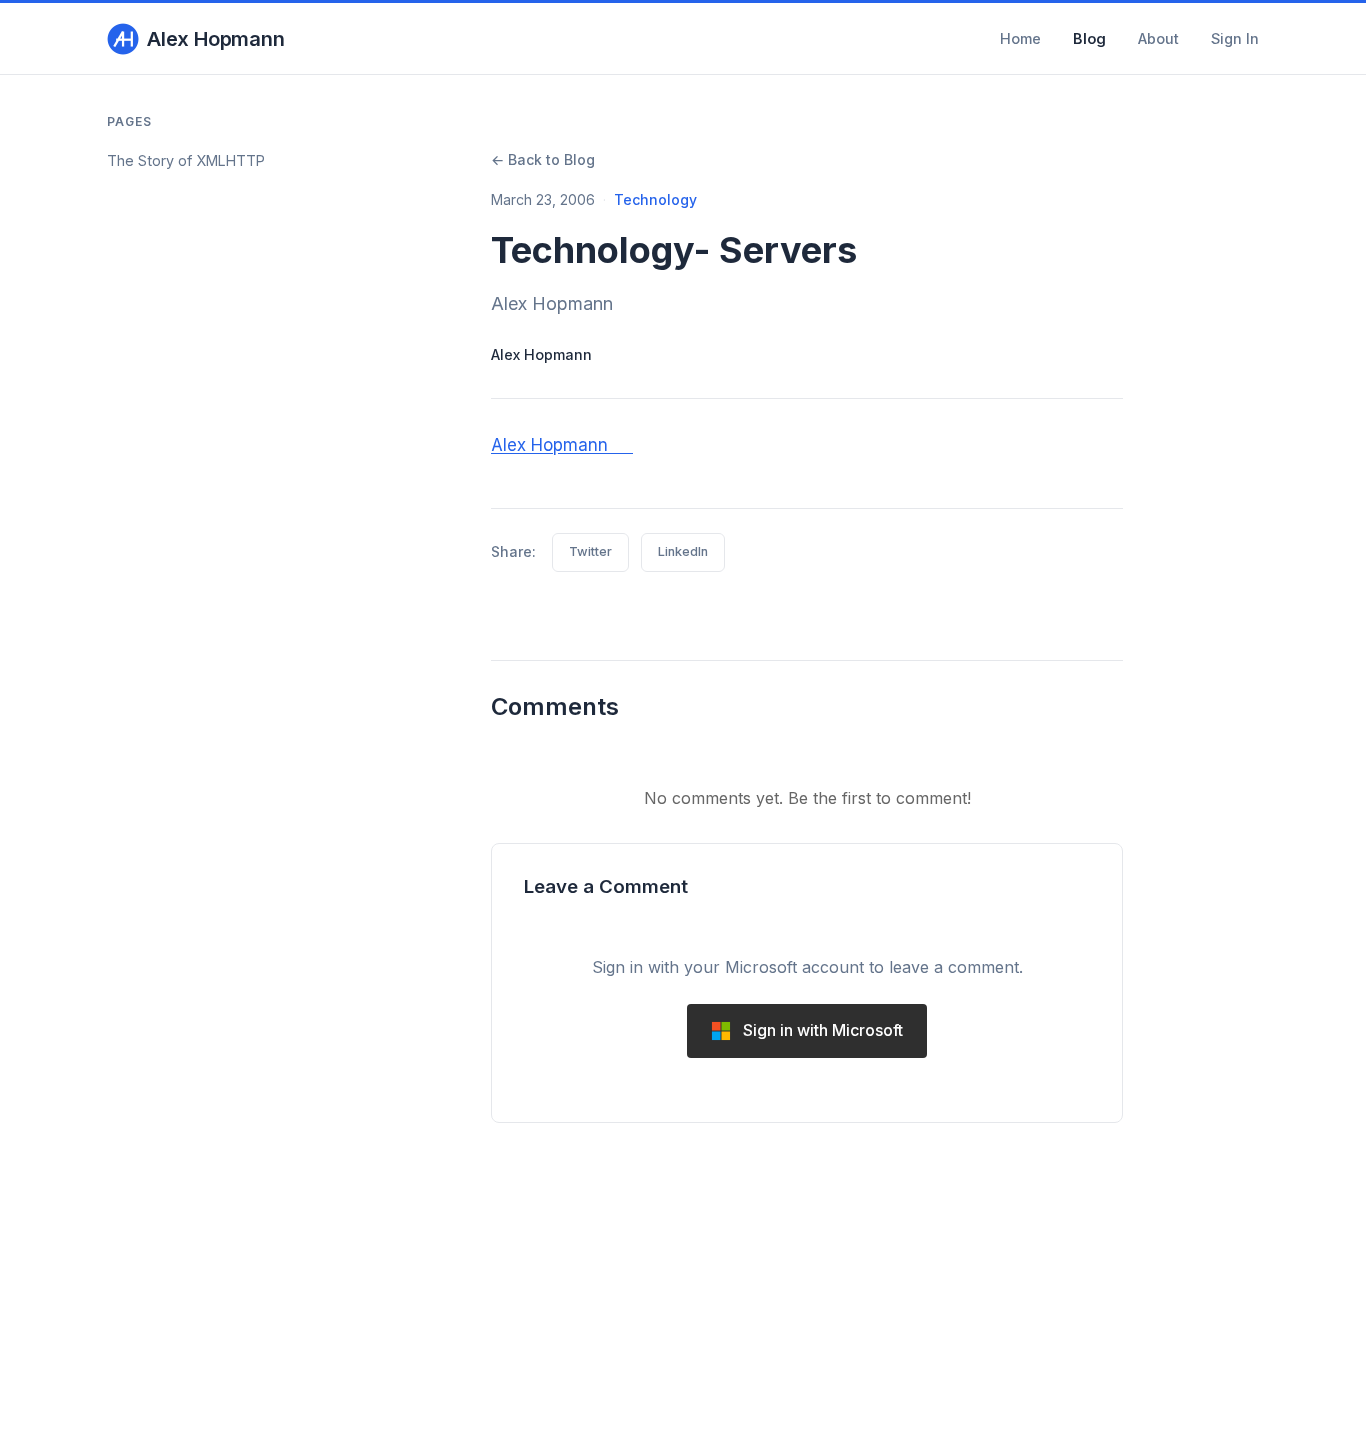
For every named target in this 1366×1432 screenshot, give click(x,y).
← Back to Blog (543, 159)
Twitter (590, 551)
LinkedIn (683, 551)
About (1158, 38)
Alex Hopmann (216, 39)
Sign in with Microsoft (823, 1030)
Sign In (1235, 38)
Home (1020, 38)
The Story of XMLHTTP (186, 160)
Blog (1089, 38)
